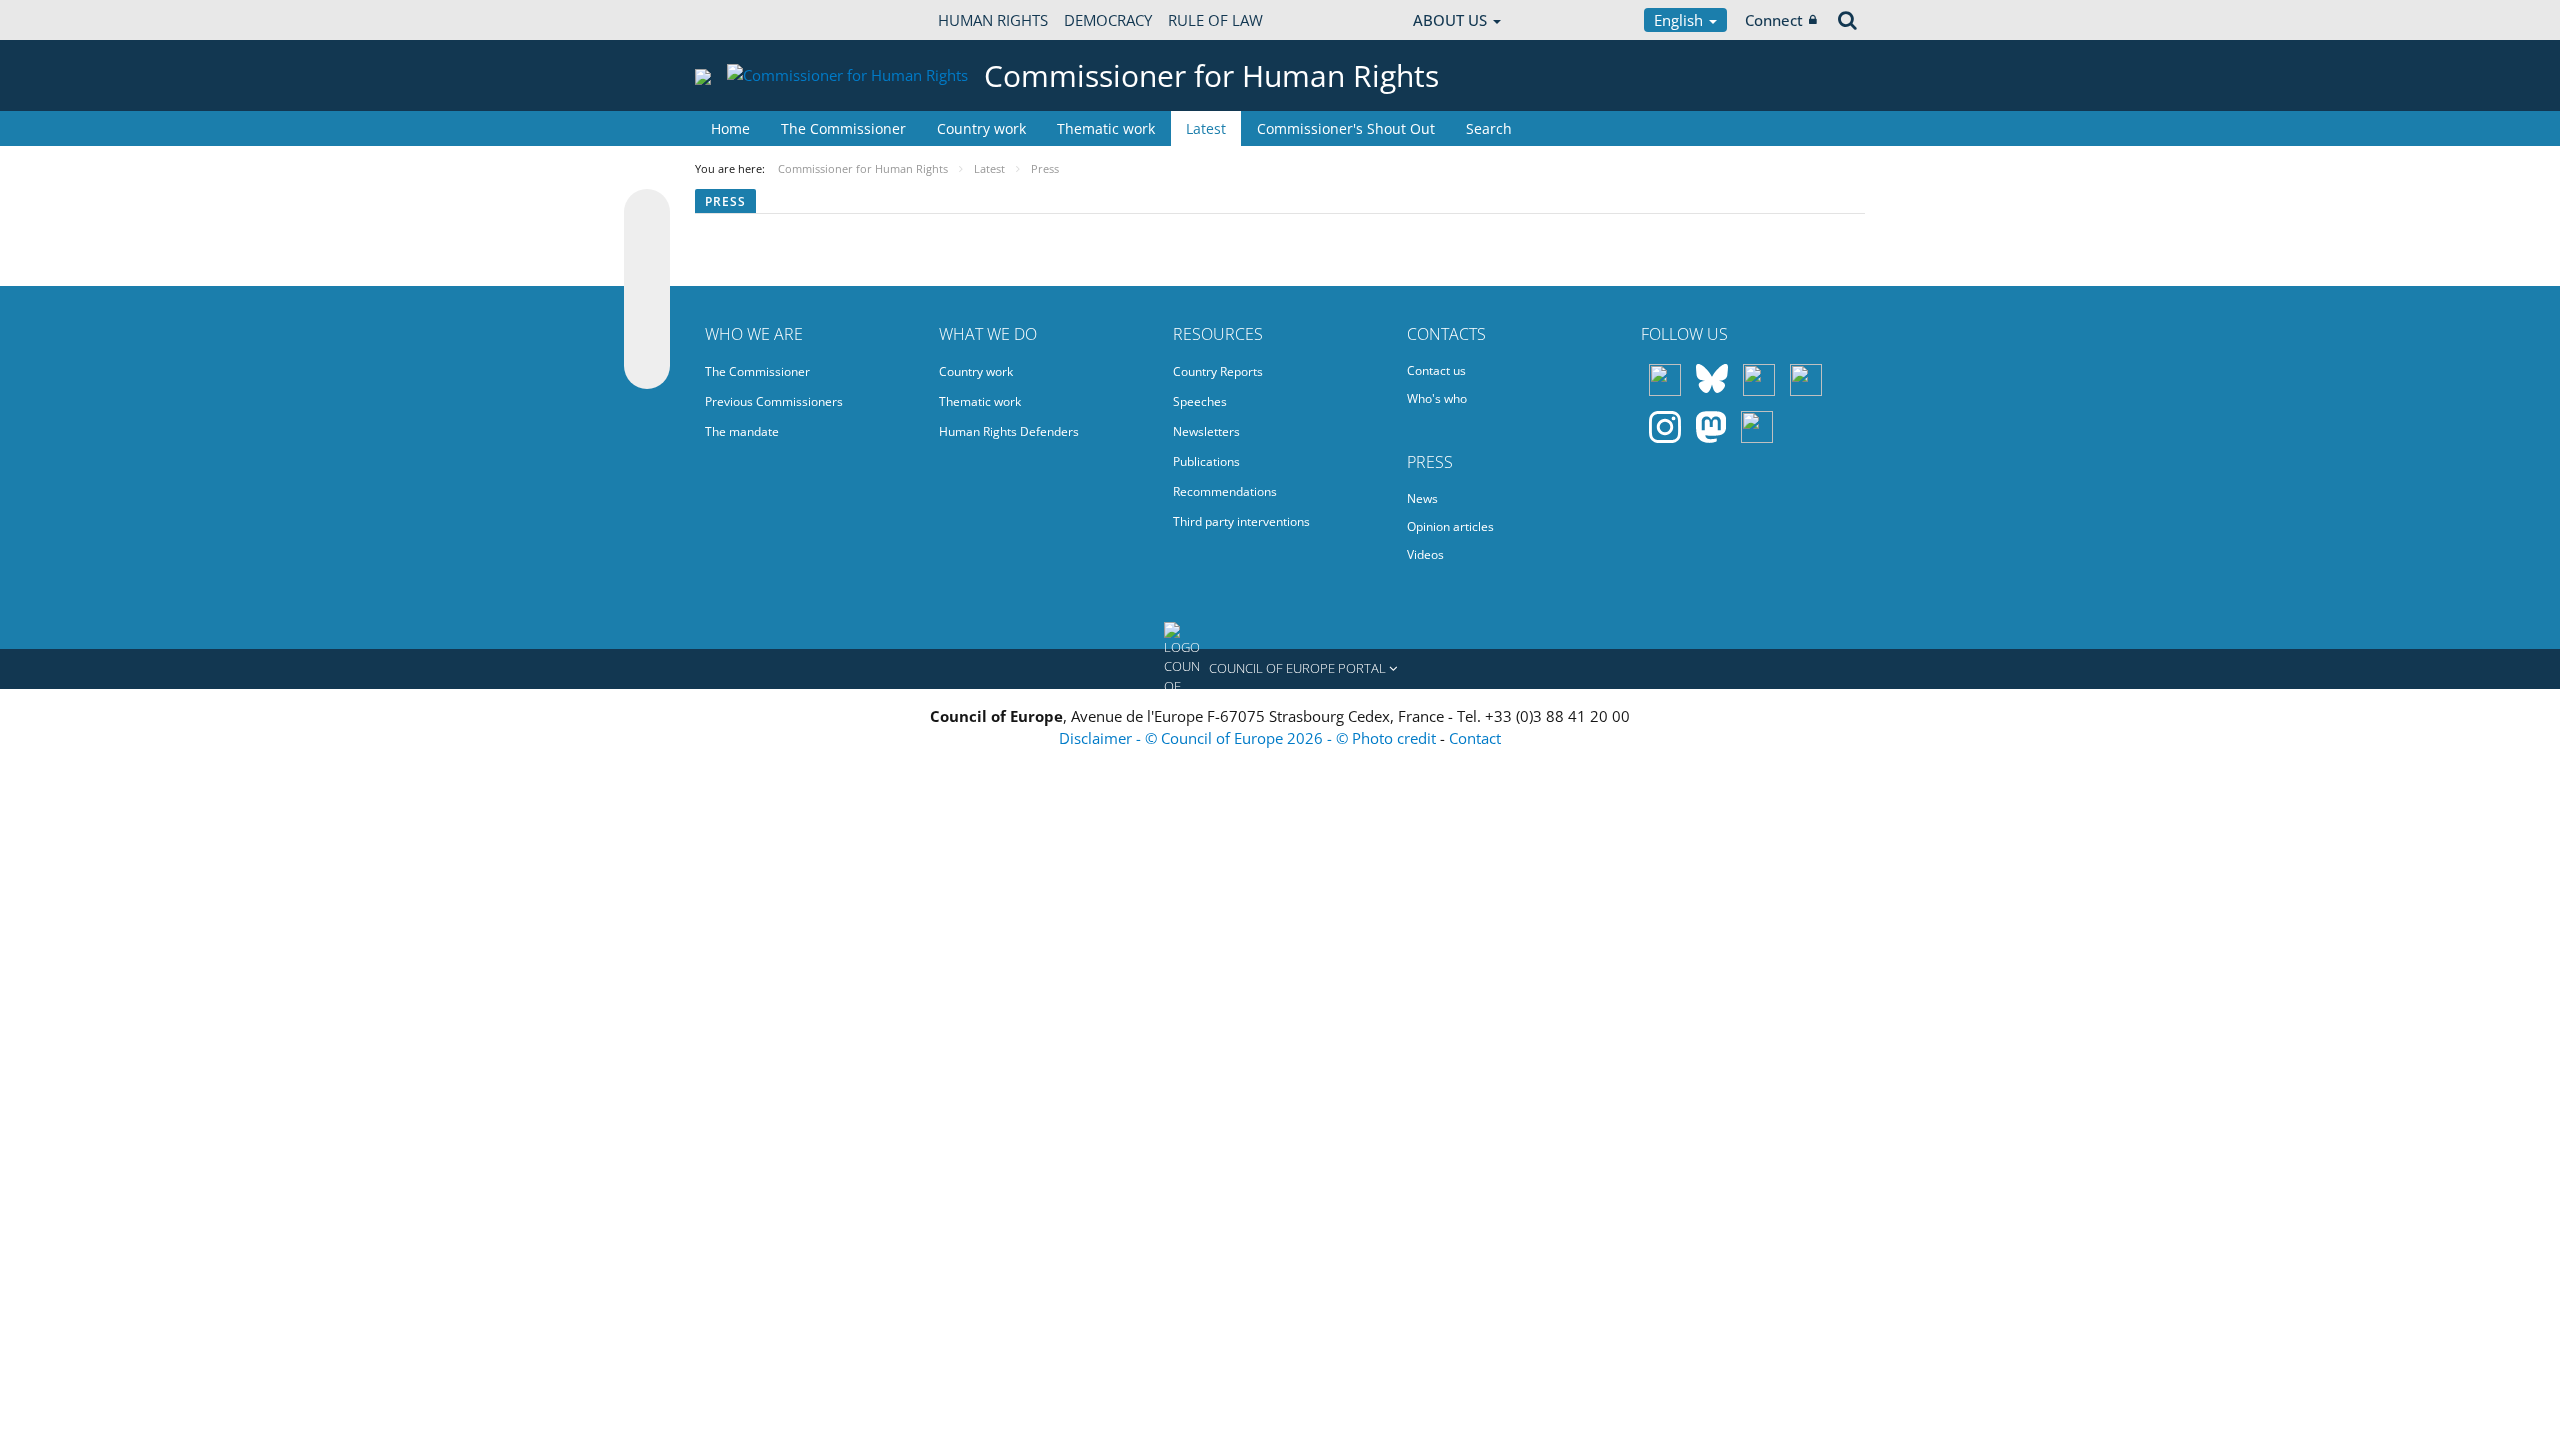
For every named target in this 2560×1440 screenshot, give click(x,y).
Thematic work (1106, 128)
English (1680, 20)
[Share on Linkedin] (647, 328)
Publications (1206, 461)
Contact (1475, 738)
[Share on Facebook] (647, 290)
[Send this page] (647, 366)
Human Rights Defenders (1009, 431)
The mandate (742, 431)
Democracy (1108, 20)
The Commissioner (843, 128)
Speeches (1200, 401)
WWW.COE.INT (745, 20)
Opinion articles (1450, 526)
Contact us (1436, 370)
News (1422, 498)
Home (730, 128)
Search (1489, 128)
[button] (1280, 669)
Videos (1425, 554)
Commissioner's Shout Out (1346, 128)
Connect (1774, 20)
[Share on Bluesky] (647, 214)
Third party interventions (1241, 521)
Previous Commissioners (774, 401)
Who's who (1437, 398)
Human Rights (993, 20)
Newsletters (1206, 431)
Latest (1206, 128)
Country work (981, 128)
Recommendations (1225, 491)
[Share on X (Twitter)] (647, 252)
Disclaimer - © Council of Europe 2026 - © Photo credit (1249, 738)
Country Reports (1218, 371)
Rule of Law (1215, 20)
